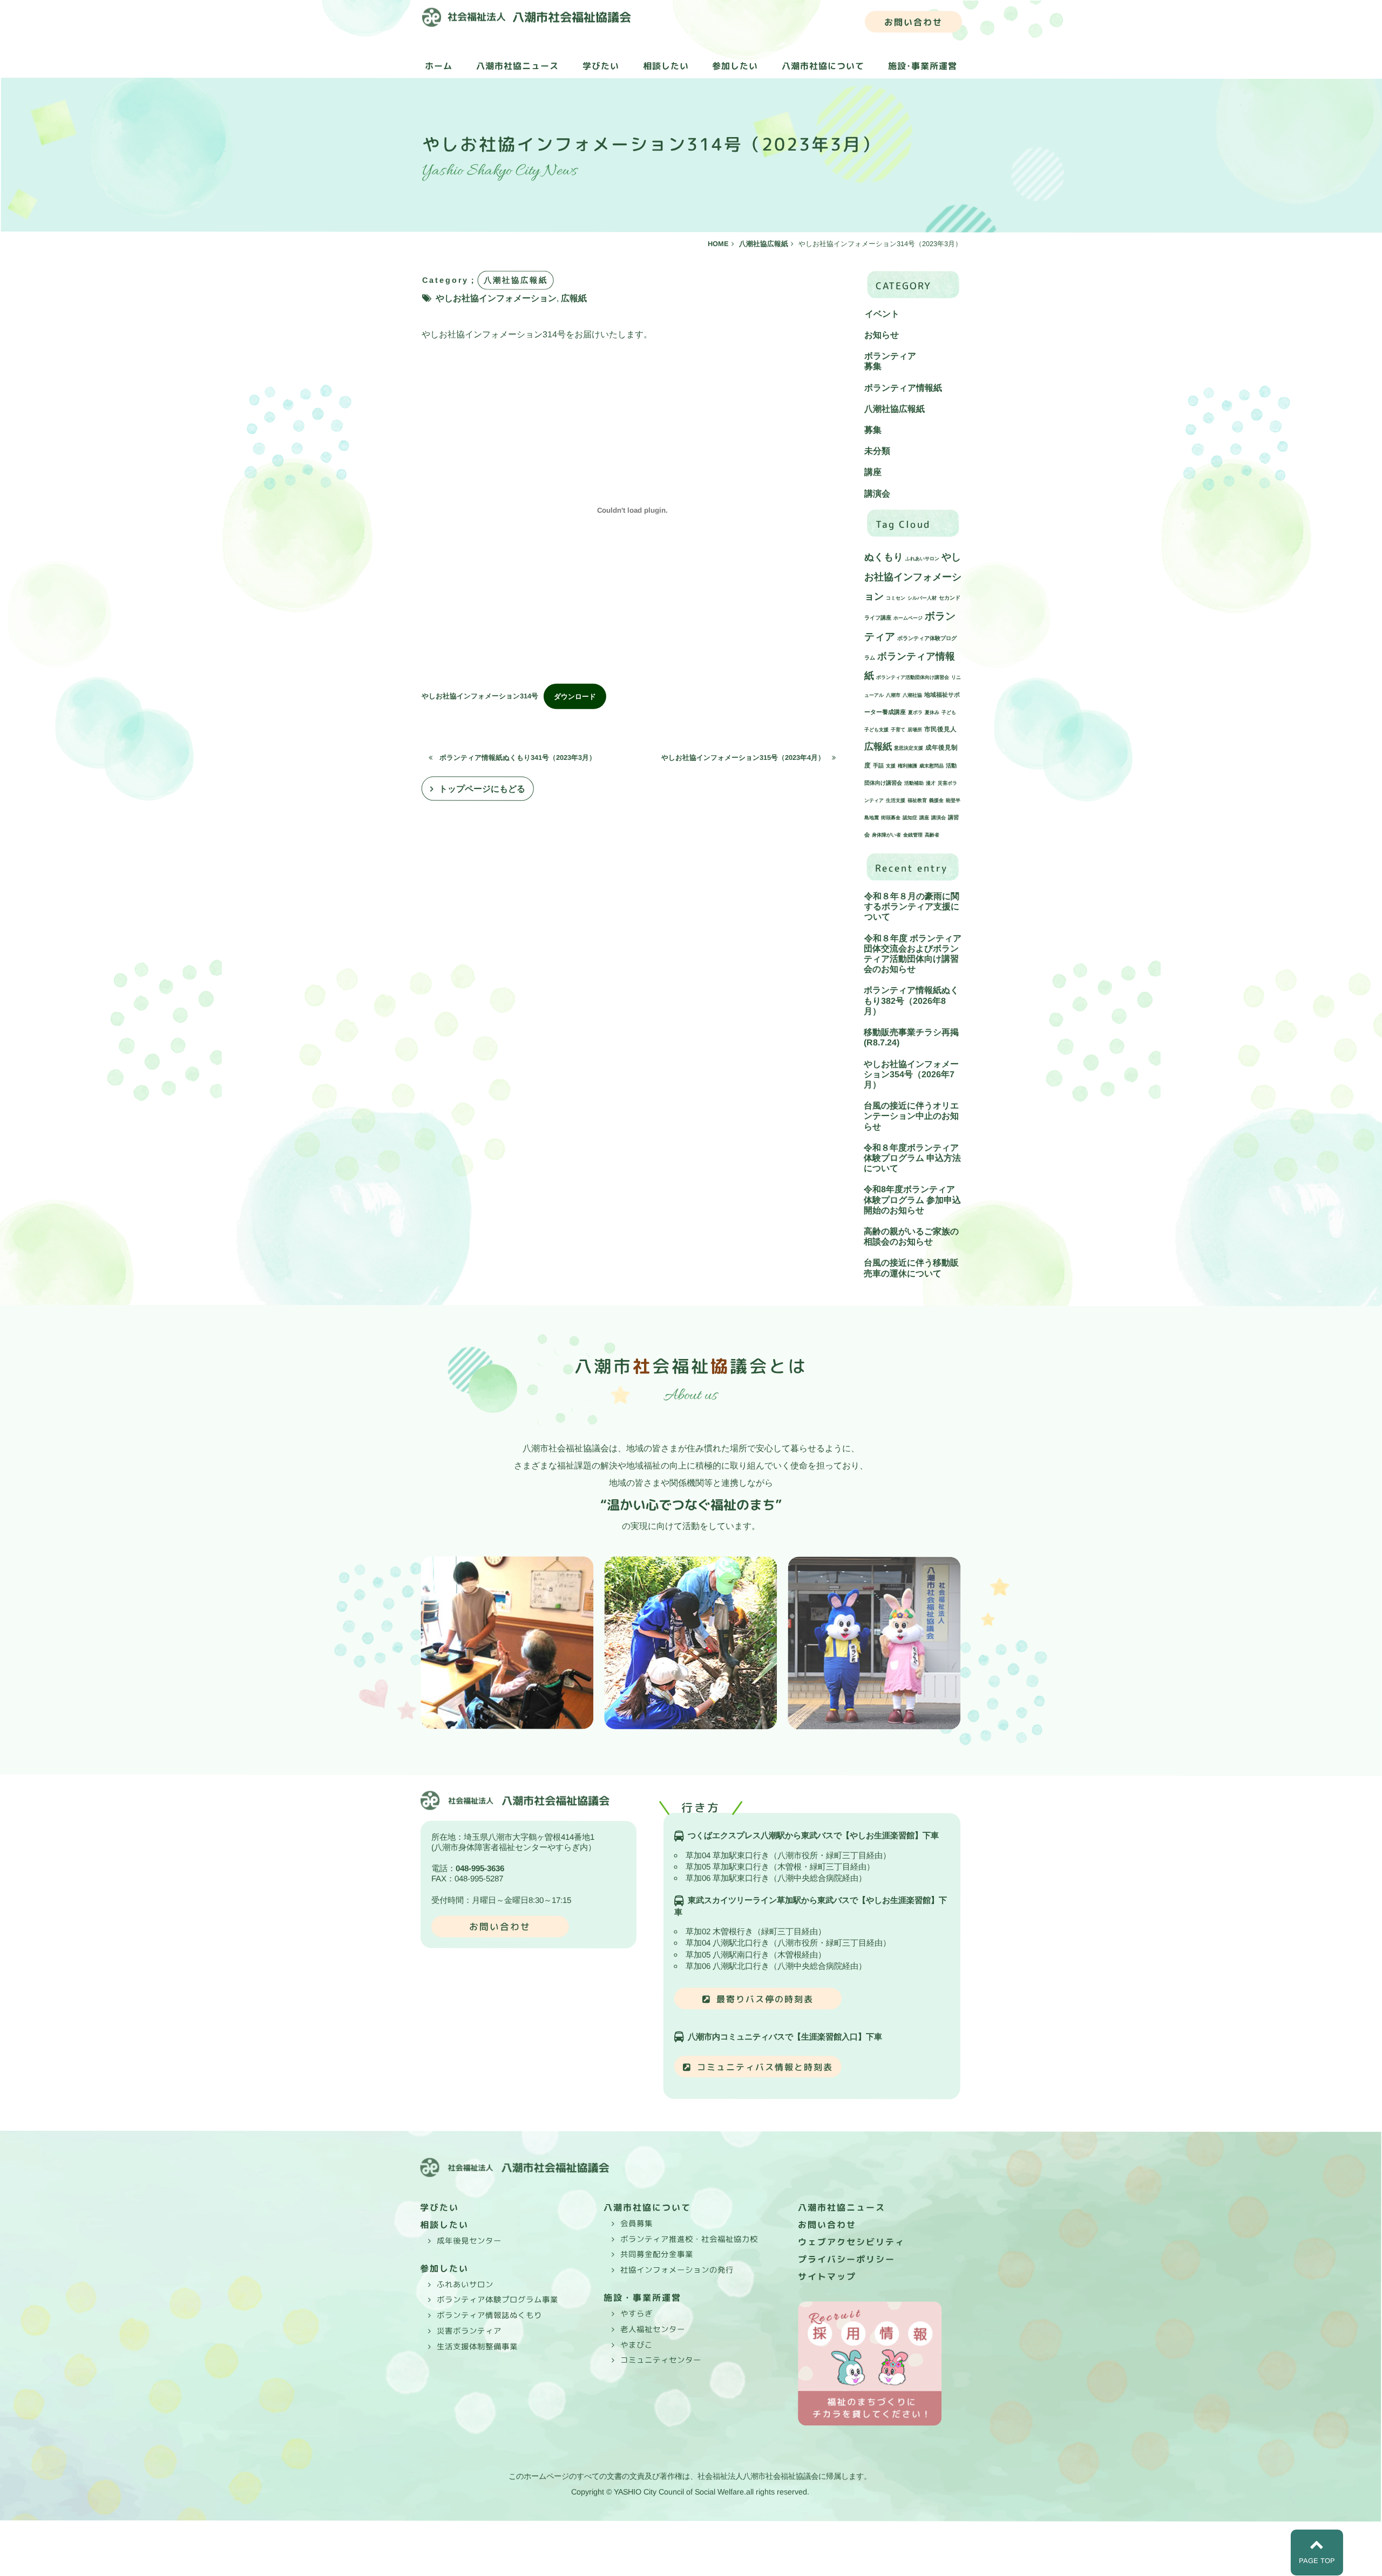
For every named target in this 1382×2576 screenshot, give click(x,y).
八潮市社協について (823, 66)
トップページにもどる (482, 789)
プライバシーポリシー (846, 2259)
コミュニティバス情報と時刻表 (765, 2067)
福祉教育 (917, 800)
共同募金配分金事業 (657, 2254)
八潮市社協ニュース (517, 66)
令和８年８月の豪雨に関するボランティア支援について (912, 906)
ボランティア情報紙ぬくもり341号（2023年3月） (514, 757)
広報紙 (574, 298)
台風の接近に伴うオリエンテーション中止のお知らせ (911, 1116)
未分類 (877, 451)
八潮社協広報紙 (895, 409)
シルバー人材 (922, 598)
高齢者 (932, 835)
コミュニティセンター (661, 2360)
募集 (873, 367)
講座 (873, 473)
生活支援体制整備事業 (477, 2346)
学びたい (601, 66)
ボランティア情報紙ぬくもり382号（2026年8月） (911, 1001)
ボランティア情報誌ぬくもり (489, 2315)
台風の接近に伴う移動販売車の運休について (911, 1268)
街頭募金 (891, 818)
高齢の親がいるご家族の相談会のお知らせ (911, 1236)
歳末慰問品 (932, 766)
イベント (882, 314)
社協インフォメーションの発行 (677, 2270)
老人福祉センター (653, 2329)
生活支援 (896, 800)
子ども (949, 713)
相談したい (666, 66)
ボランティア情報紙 (903, 388)
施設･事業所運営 (923, 66)
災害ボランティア (469, 2331)
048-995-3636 (480, 1868)
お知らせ (882, 335)
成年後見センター (469, 2240)
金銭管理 (913, 835)
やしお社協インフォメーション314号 (480, 696)
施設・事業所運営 (642, 2298)
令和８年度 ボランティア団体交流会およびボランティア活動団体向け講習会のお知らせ (912, 954)
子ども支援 (876, 730)
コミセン (896, 598)
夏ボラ (915, 713)
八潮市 (893, 696)
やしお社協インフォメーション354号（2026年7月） (911, 1074)
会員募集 (636, 2224)
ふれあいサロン (922, 559)
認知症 (910, 818)
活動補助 (914, 783)
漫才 (931, 783)
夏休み (932, 713)
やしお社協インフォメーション (496, 298)
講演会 (877, 494)
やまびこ (636, 2345)
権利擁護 (907, 766)
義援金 (936, 800)
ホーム (439, 66)
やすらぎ (636, 2314)
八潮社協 (912, 696)
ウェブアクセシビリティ (851, 2242)
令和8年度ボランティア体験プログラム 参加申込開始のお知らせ (912, 1200)
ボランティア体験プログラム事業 (497, 2300)
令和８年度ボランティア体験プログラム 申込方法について (912, 1158)
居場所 (915, 730)
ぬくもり (884, 557)
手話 (878, 766)
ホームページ (908, 618)
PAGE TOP (1317, 2561)
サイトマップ (827, 2276)
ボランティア (890, 356)
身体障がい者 (886, 835)
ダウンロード (575, 696)
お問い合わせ (913, 22)
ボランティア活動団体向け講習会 (913, 677)
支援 (891, 766)
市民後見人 (940, 729)
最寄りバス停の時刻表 (765, 1999)
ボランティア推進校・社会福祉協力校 (689, 2239)
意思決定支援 (909, 749)
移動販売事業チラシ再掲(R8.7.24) (911, 1037)
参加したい (735, 66)
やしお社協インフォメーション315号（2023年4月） (747, 757)
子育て (898, 730)
